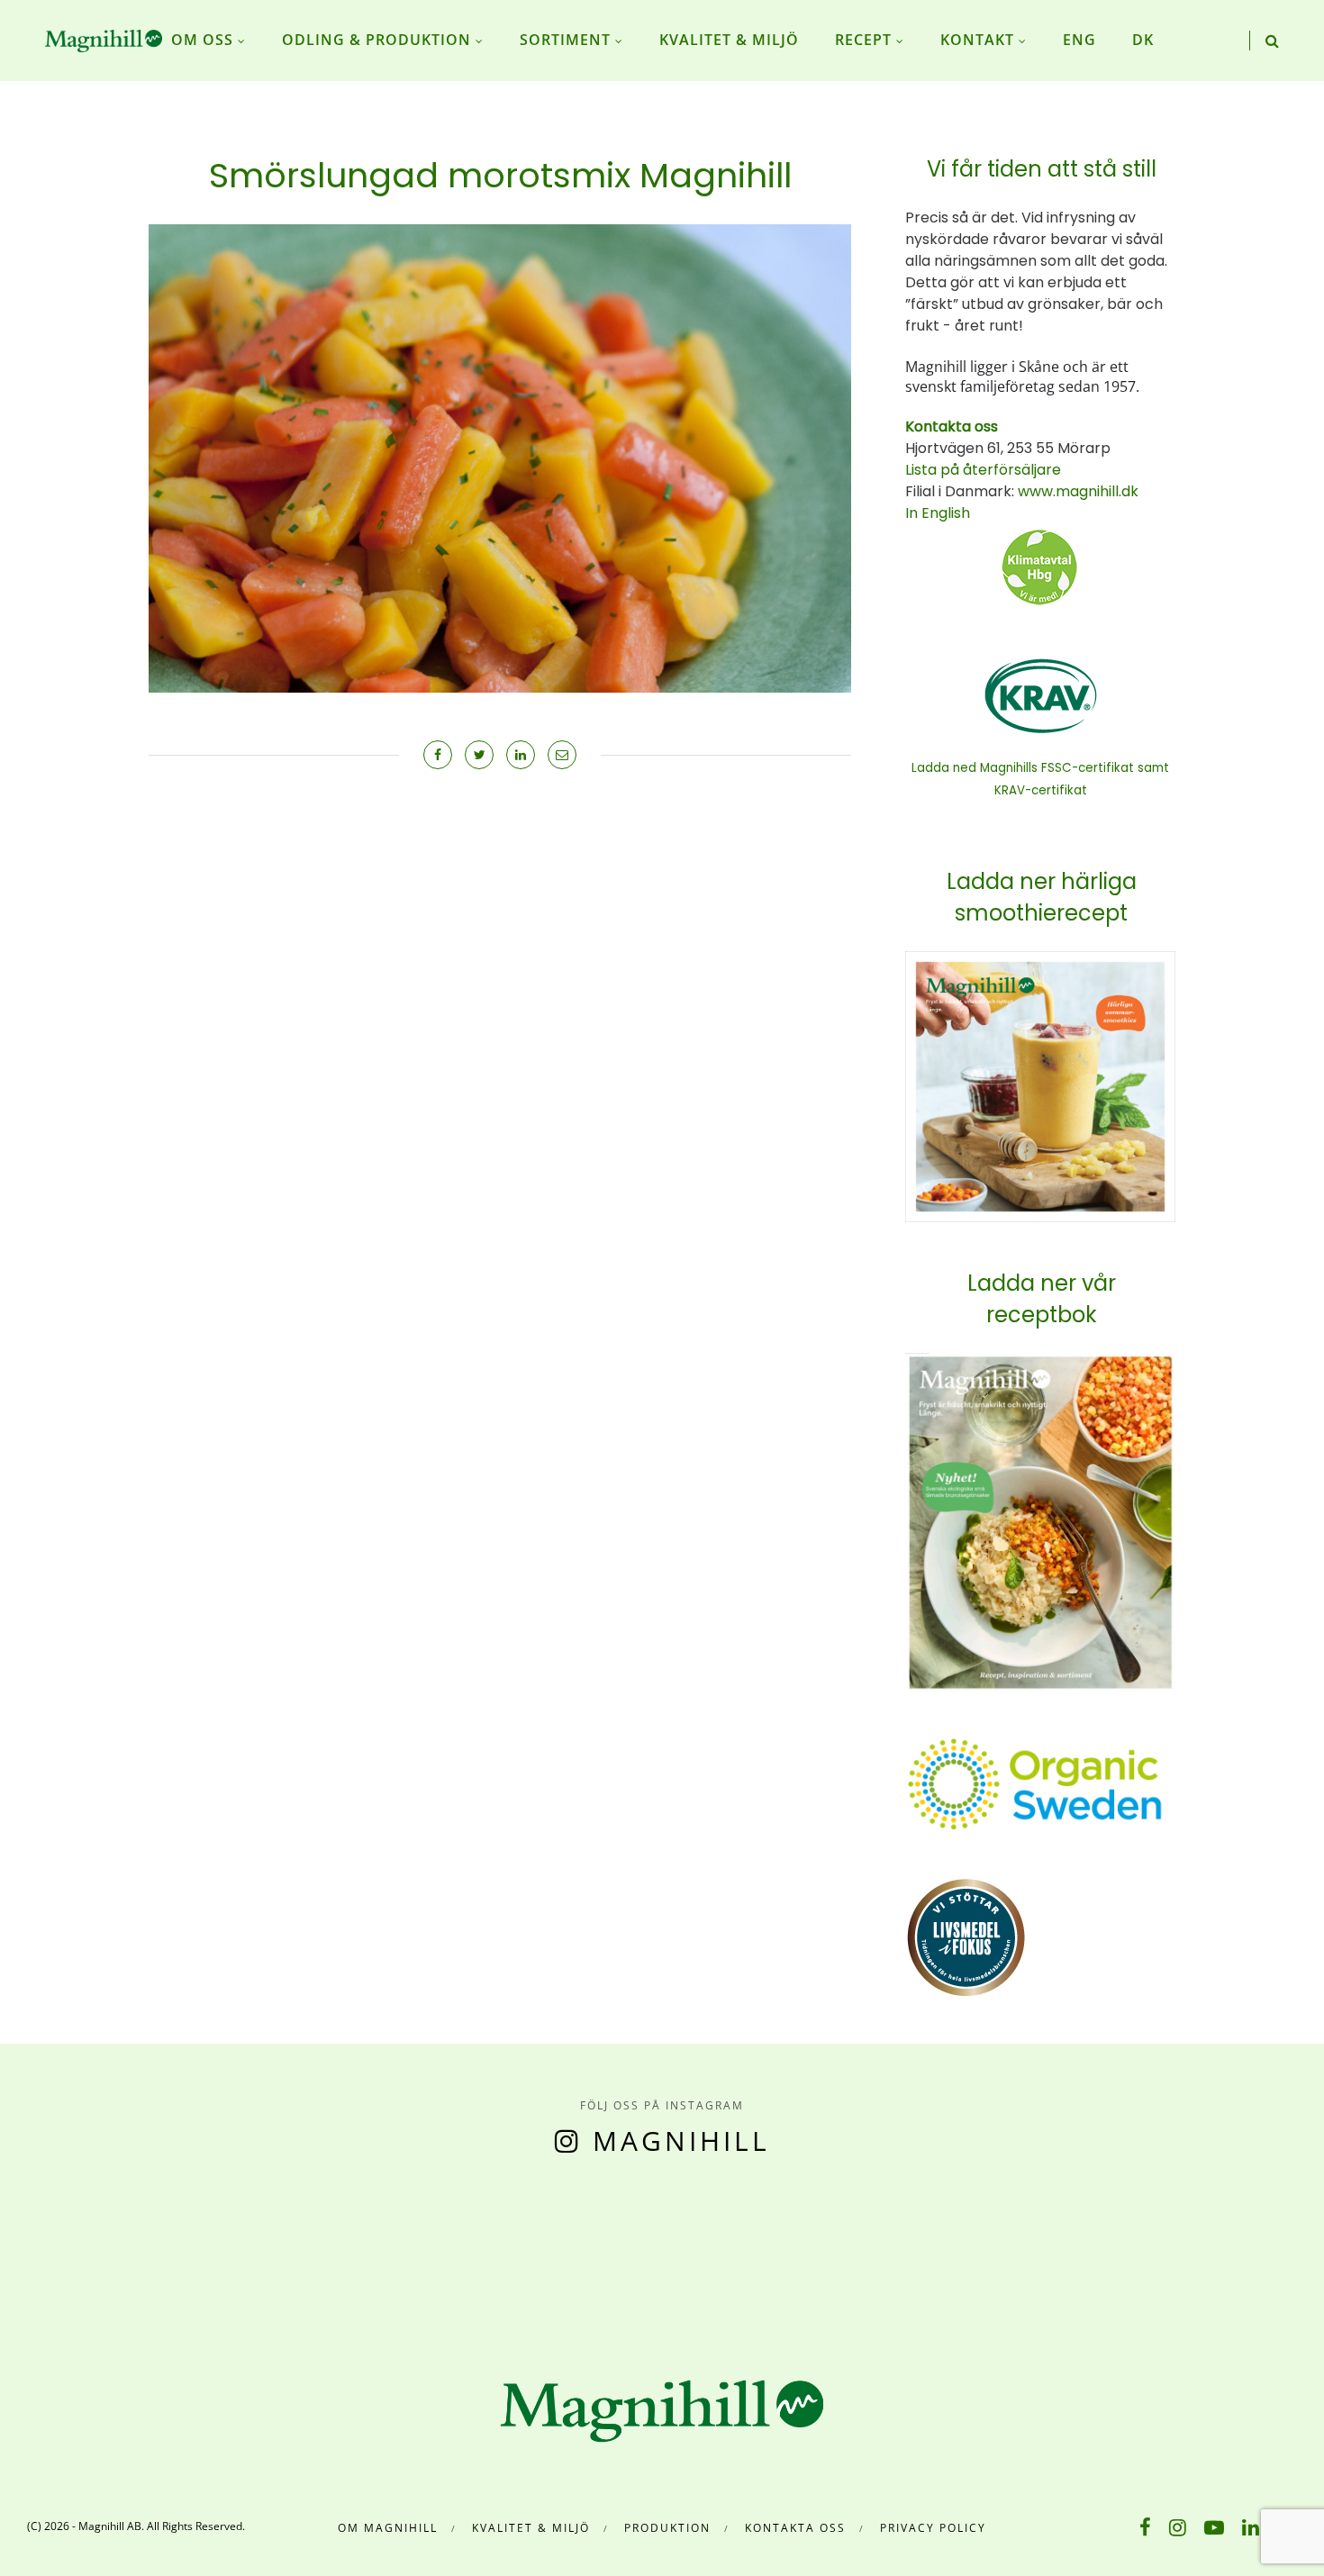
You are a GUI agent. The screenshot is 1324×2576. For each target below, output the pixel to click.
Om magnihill (388, 2528)
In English (938, 513)
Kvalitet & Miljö (531, 2528)
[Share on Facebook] (438, 755)
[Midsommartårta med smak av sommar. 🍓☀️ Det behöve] (83, 2252)
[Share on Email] (562, 755)
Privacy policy (933, 2528)
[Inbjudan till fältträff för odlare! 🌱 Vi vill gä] (1076, 2252)
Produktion (667, 2528)
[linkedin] (1251, 2526)
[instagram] (1178, 2526)
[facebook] (1145, 2526)
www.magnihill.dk (1076, 491)
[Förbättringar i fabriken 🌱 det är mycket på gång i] (911, 2252)
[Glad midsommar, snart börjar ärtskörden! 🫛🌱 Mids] (414, 2252)
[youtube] (1214, 2526)
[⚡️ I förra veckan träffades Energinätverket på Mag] (1241, 2252)
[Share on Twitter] (479, 755)
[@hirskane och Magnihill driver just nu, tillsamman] (579, 2252)
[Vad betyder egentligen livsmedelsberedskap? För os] (249, 2252)
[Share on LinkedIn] (521, 755)
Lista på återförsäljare (983, 470)
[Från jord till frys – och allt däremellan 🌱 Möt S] (745, 2252)
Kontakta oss (795, 2528)
